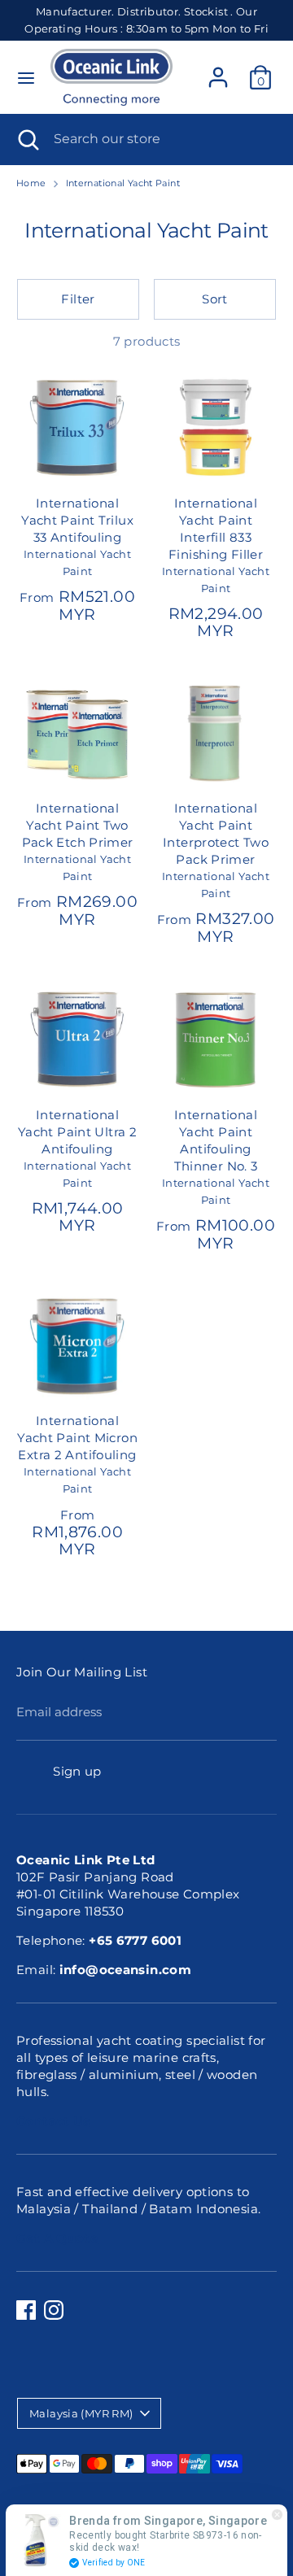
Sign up (77, 1771)
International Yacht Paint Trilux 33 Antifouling (77, 520)
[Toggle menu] (26, 78)
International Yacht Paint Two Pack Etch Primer (78, 825)
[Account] (218, 70)
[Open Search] (27, 139)
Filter (78, 299)
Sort (215, 299)
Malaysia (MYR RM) (81, 2413)
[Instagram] (54, 2310)
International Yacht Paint (123, 183)
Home (31, 183)
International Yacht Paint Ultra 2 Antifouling (77, 1132)
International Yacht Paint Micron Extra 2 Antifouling (77, 1438)
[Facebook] (26, 2310)
